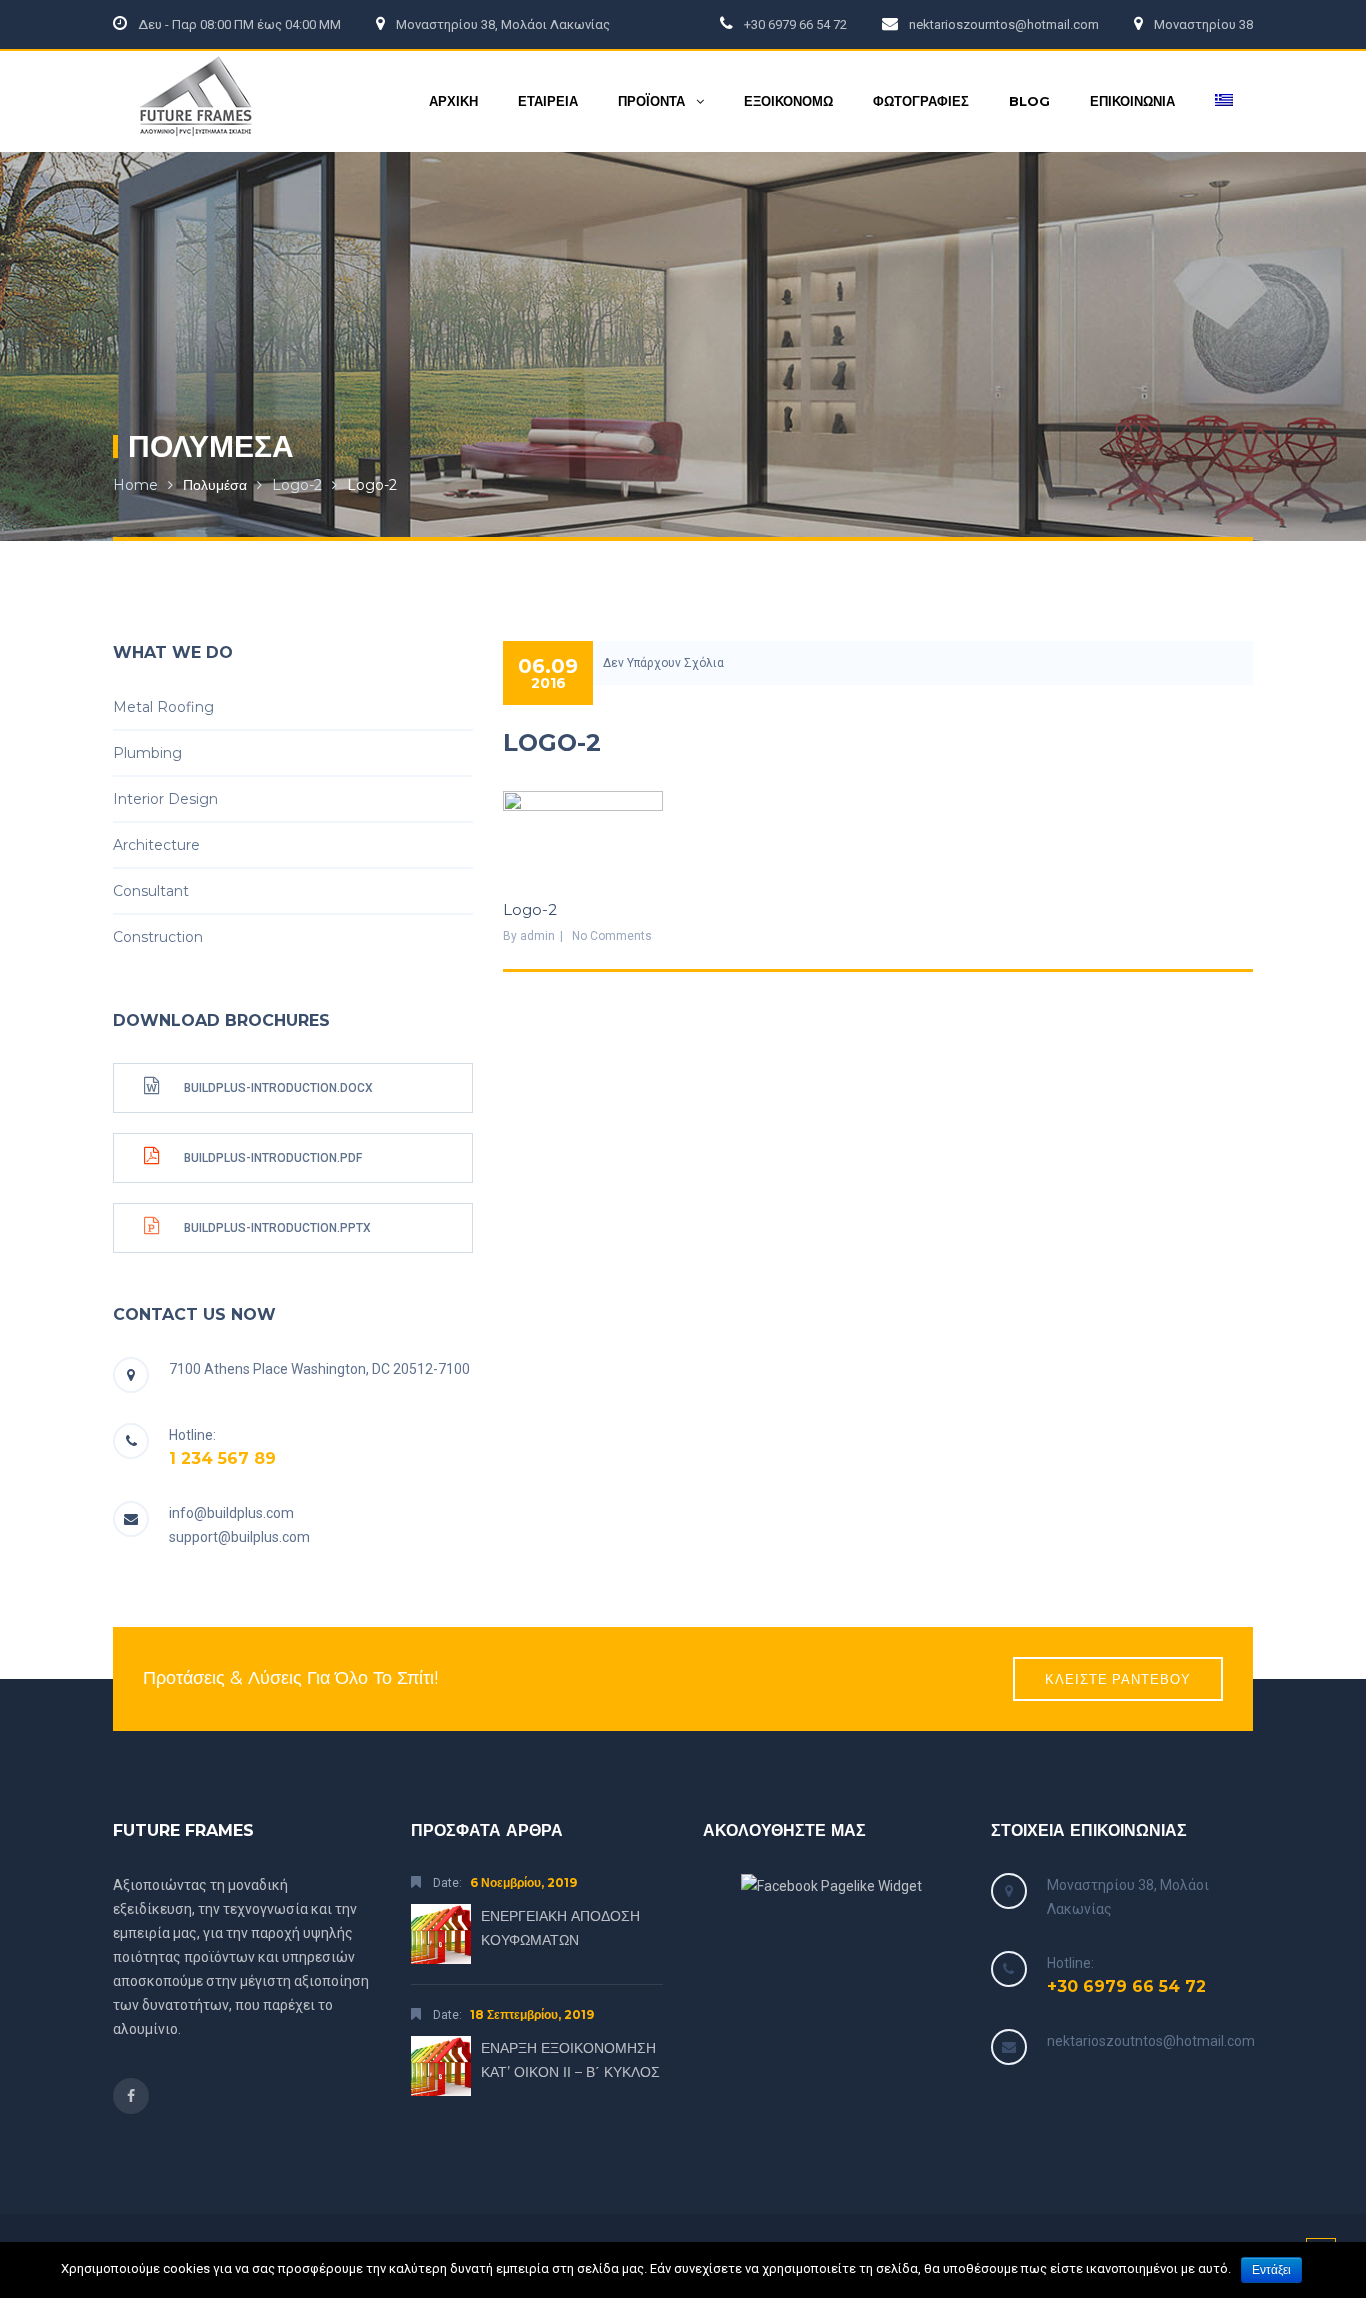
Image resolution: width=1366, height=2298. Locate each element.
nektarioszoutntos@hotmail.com (1151, 2041)
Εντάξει (1271, 2270)
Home (135, 485)
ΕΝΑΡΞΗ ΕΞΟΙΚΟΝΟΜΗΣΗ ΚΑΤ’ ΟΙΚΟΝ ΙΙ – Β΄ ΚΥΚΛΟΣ (570, 2060)
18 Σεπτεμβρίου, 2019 (532, 2014)
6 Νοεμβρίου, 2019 (523, 1882)
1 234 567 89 (222, 1458)
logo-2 (297, 485)
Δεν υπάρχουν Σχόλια (663, 663)
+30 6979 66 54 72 (1126, 1986)
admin (537, 936)
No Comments (612, 936)
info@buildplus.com (231, 1513)
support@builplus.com (239, 1537)
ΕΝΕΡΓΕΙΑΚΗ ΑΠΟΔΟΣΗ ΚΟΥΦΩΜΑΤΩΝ (560, 1928)
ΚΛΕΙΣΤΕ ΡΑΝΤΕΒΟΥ (1118, 1679)
